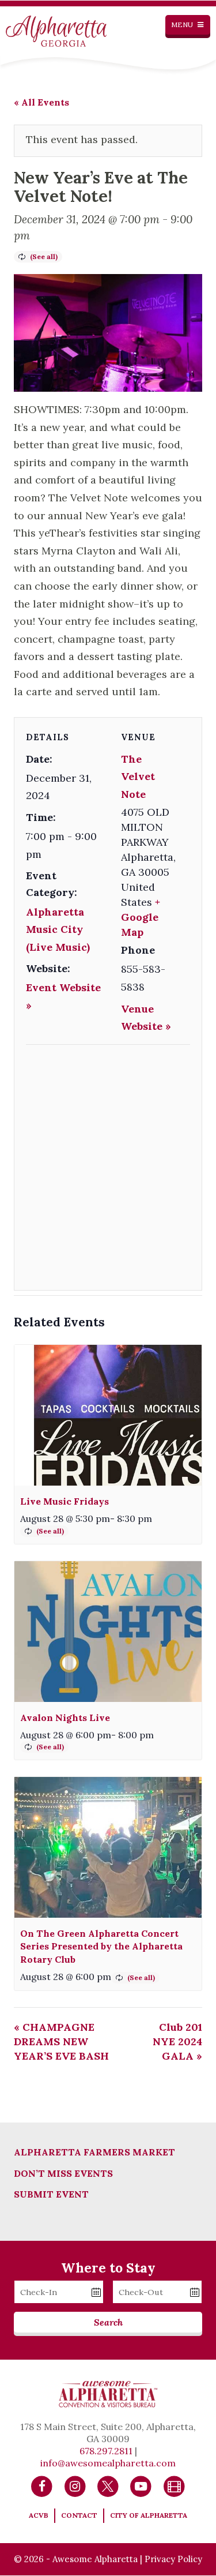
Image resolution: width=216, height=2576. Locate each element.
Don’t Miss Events (63, 2173)
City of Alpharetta (149, 2515)
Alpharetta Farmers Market (94, 2152)
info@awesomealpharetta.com (108, 2463)
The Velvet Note (138, 777)
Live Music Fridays (65, 1501)
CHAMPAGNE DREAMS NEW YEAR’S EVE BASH (61, 2041)
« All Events (41, 102)
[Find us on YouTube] (141, 2486)
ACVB (39, 2515)
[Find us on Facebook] (42, 2486)
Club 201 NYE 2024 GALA (177, 2041)
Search (108, 2322)
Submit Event (51, 2194)
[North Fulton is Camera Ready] (174, 2486)
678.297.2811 (106, 2451)
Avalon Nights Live (65, 1718)
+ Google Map (141, 917)
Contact (79, 2515)
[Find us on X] (108, 2486)
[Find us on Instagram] (75, 2486)
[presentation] (108, 1415)
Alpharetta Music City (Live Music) (58, 929)
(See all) (44, 256)
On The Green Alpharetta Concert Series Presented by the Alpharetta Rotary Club (101, 1946)
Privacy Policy (173, 2559)
